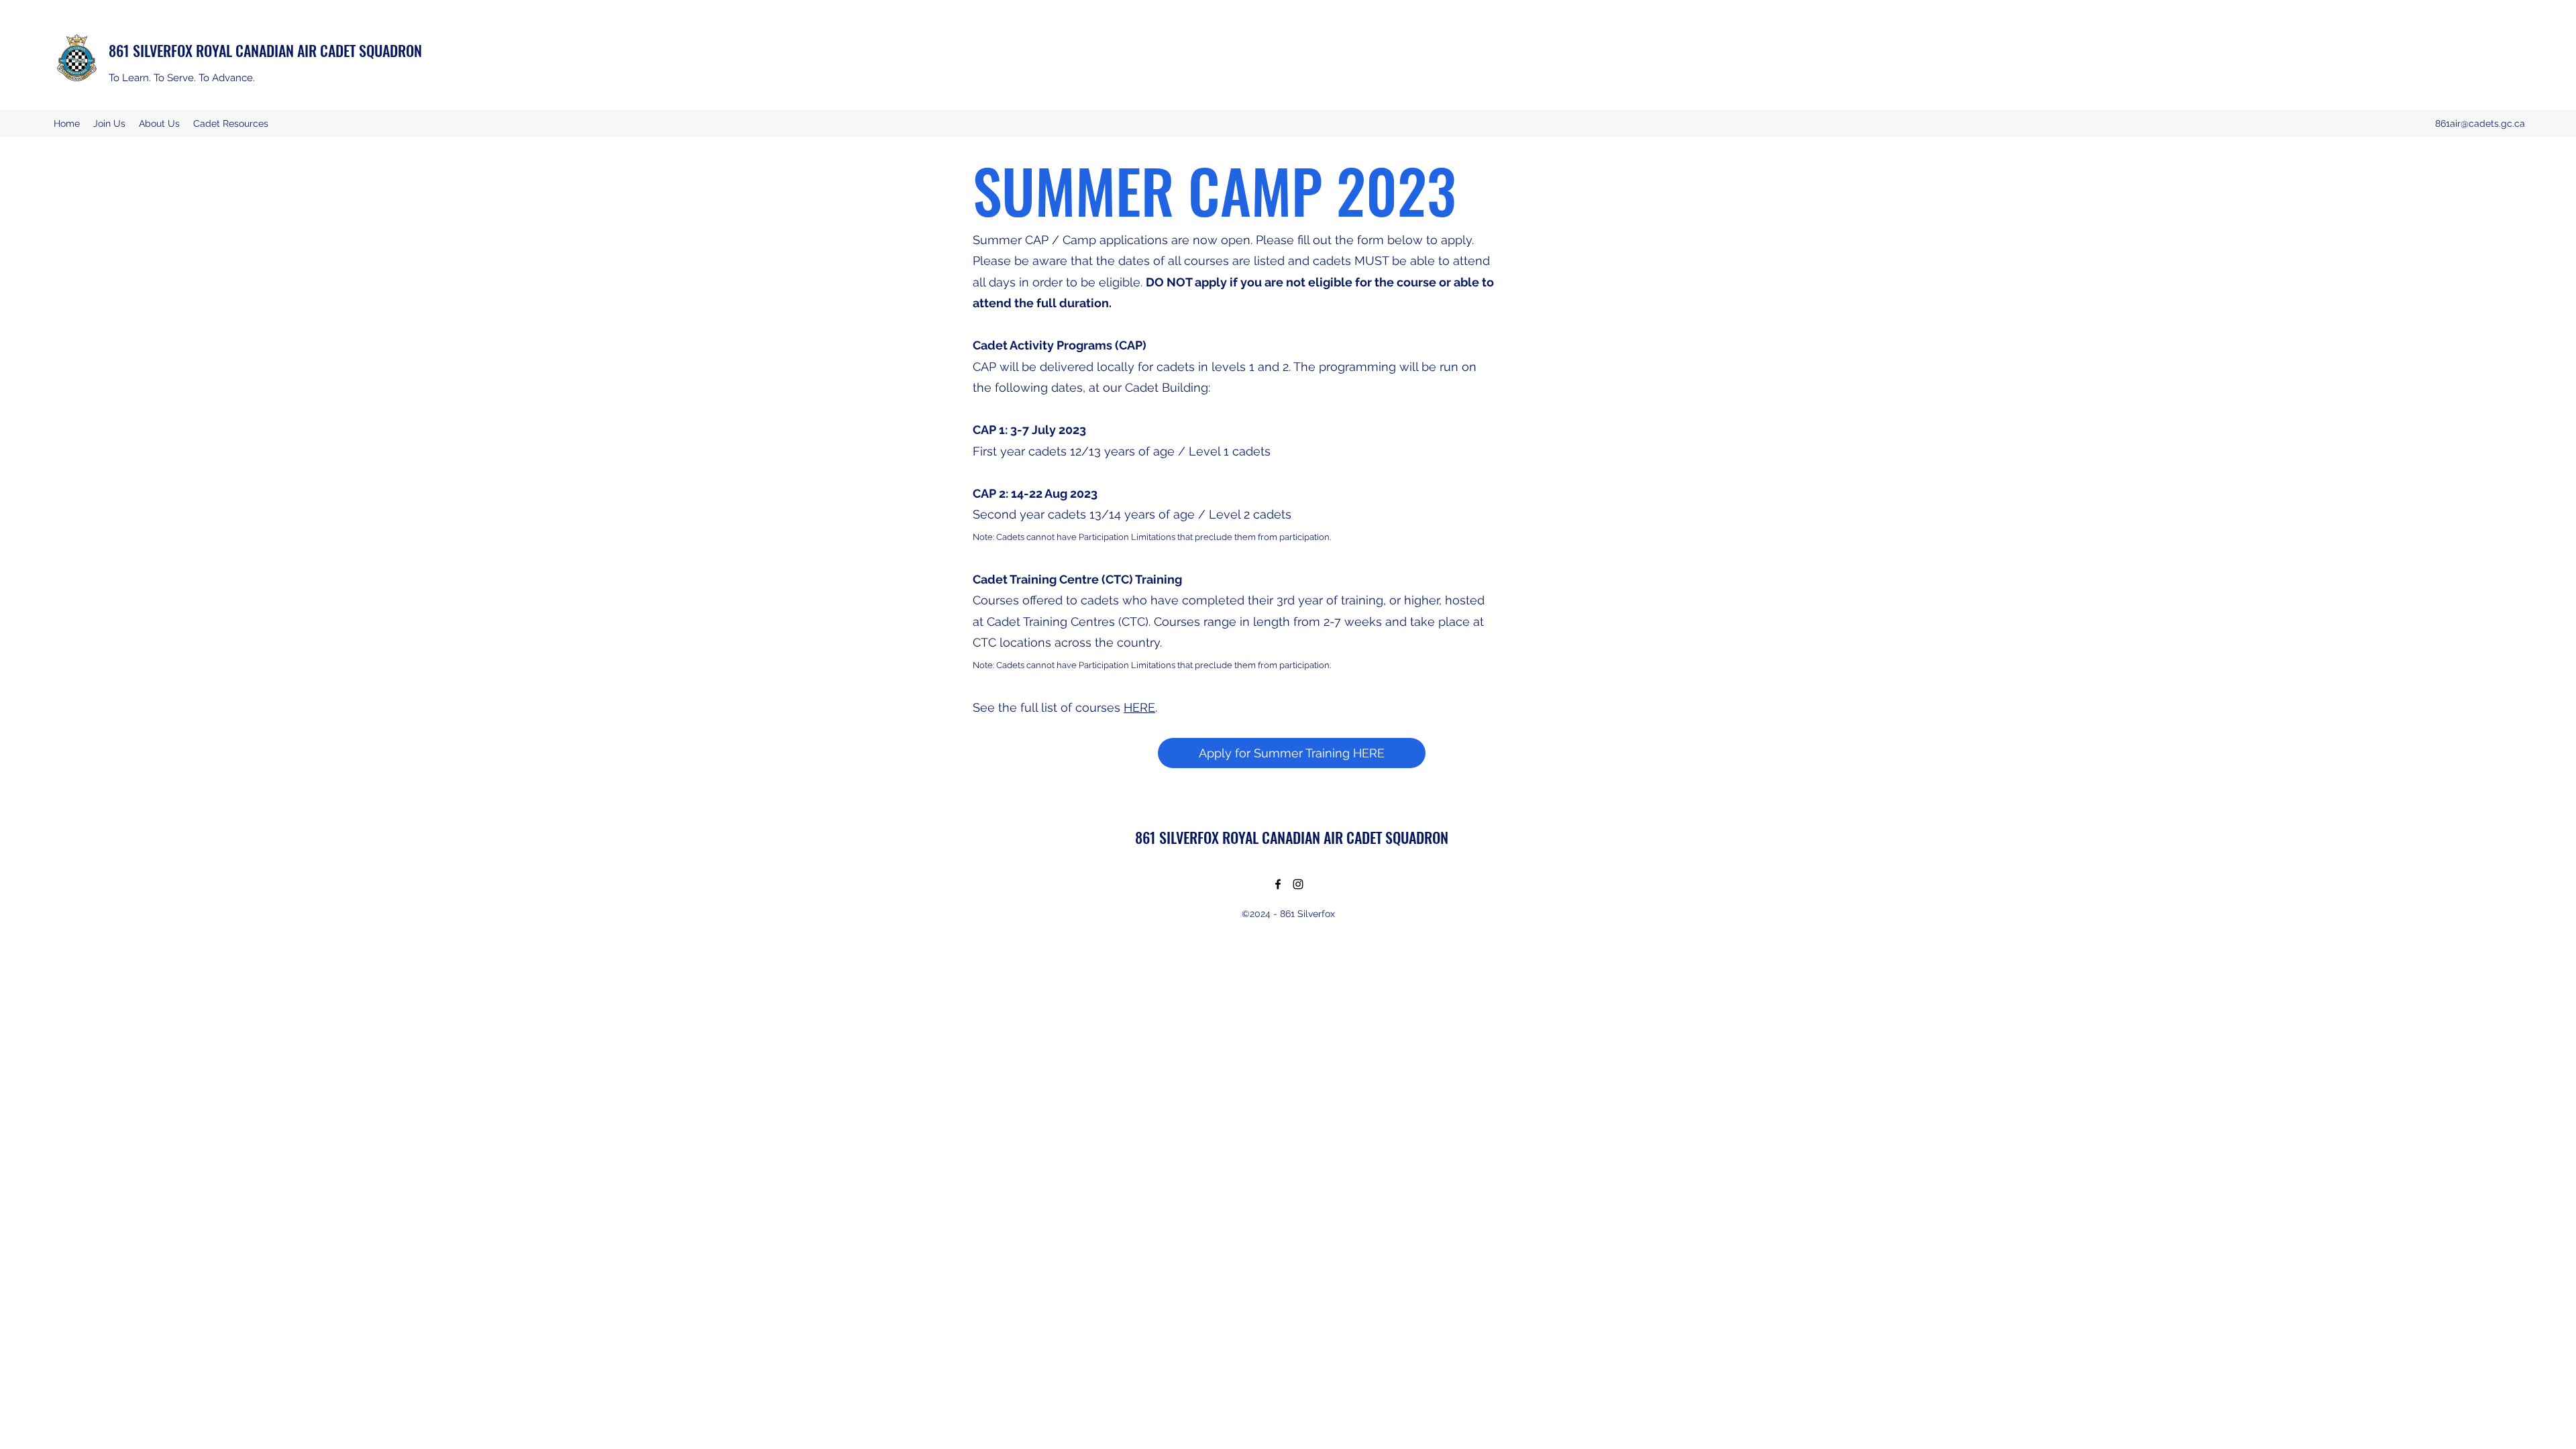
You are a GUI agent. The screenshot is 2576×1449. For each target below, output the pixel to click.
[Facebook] (1278, 884)
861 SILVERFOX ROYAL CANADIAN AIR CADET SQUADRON (265, 50)
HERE (1139, 707)
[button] (159, 123)
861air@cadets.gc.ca (2480, 123)
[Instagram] (1298, 884)
